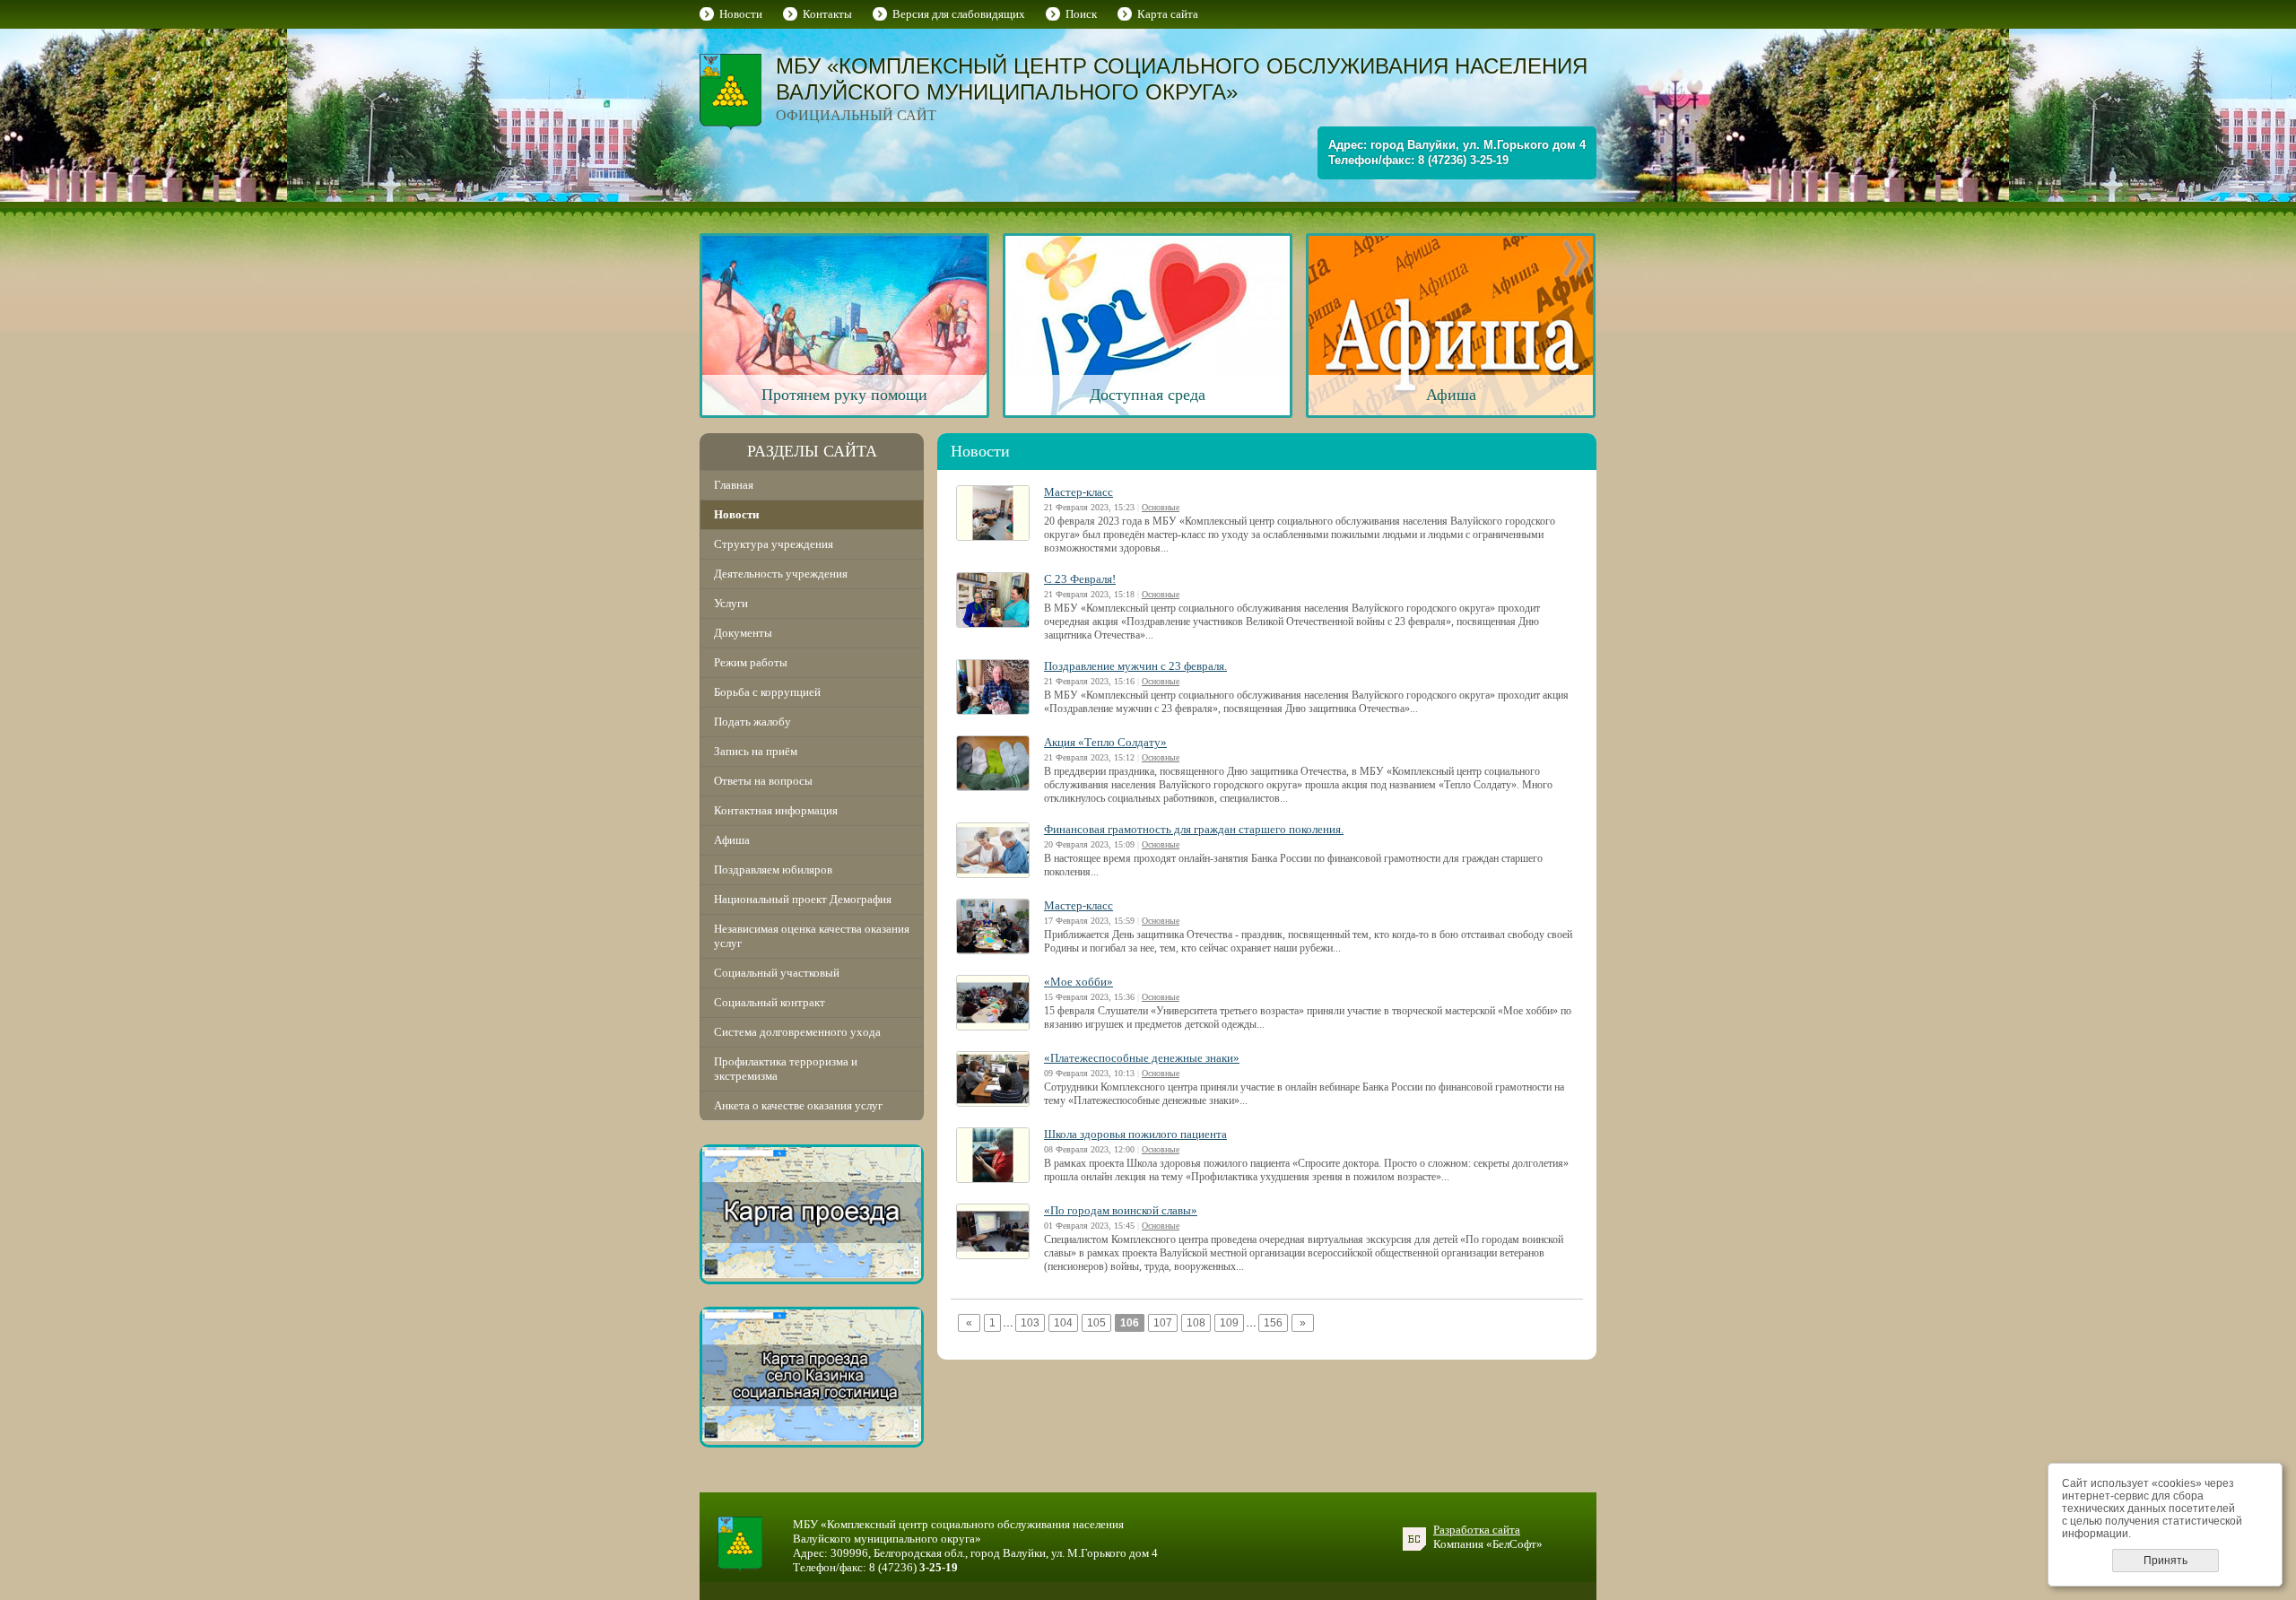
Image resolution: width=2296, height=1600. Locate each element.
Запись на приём (756, 751)
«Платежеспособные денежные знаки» (1142, 1058)
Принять (2166, 1561)
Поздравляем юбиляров (773, 870)
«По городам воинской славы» (1121, 1210)
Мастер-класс (1078, 492)
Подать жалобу (752, 722)
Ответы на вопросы (763, 781)
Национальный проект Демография (803, 899)
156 (1273, 1323)
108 (1196, 1323)
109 (1229, 1323)
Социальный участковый (777, 973)
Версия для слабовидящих (959, 14)
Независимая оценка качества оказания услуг (812, 936)
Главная (734, 485)
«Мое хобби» (1078, 982)
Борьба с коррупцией (767, 692)
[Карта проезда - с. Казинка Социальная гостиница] (812, 1437)
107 (1163, 1323)
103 (1030, 1323)
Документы (743, 633)
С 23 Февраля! (1080, 579)
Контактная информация (776, 810)
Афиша (732, 840)
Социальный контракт (770, 1002)
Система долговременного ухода (797, 1032)
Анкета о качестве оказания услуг (798, 1105)
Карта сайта (1168, 14)
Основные (1161, 507)
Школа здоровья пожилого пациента (1135, 1134)
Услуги (731, 603)
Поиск (1081, 14)
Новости (741, 14)
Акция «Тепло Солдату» (1105, 742)
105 (1096, 1323)
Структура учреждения (774, 544)
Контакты (827, 14)
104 (1063, 1323)
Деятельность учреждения (781, 574)
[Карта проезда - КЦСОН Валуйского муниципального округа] (812, 1274)
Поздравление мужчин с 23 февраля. (1135, 666)
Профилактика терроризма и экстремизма (786, 1069)
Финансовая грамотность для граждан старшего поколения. (1194, 829)
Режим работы (751, 662)
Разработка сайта (1477, 1530)
